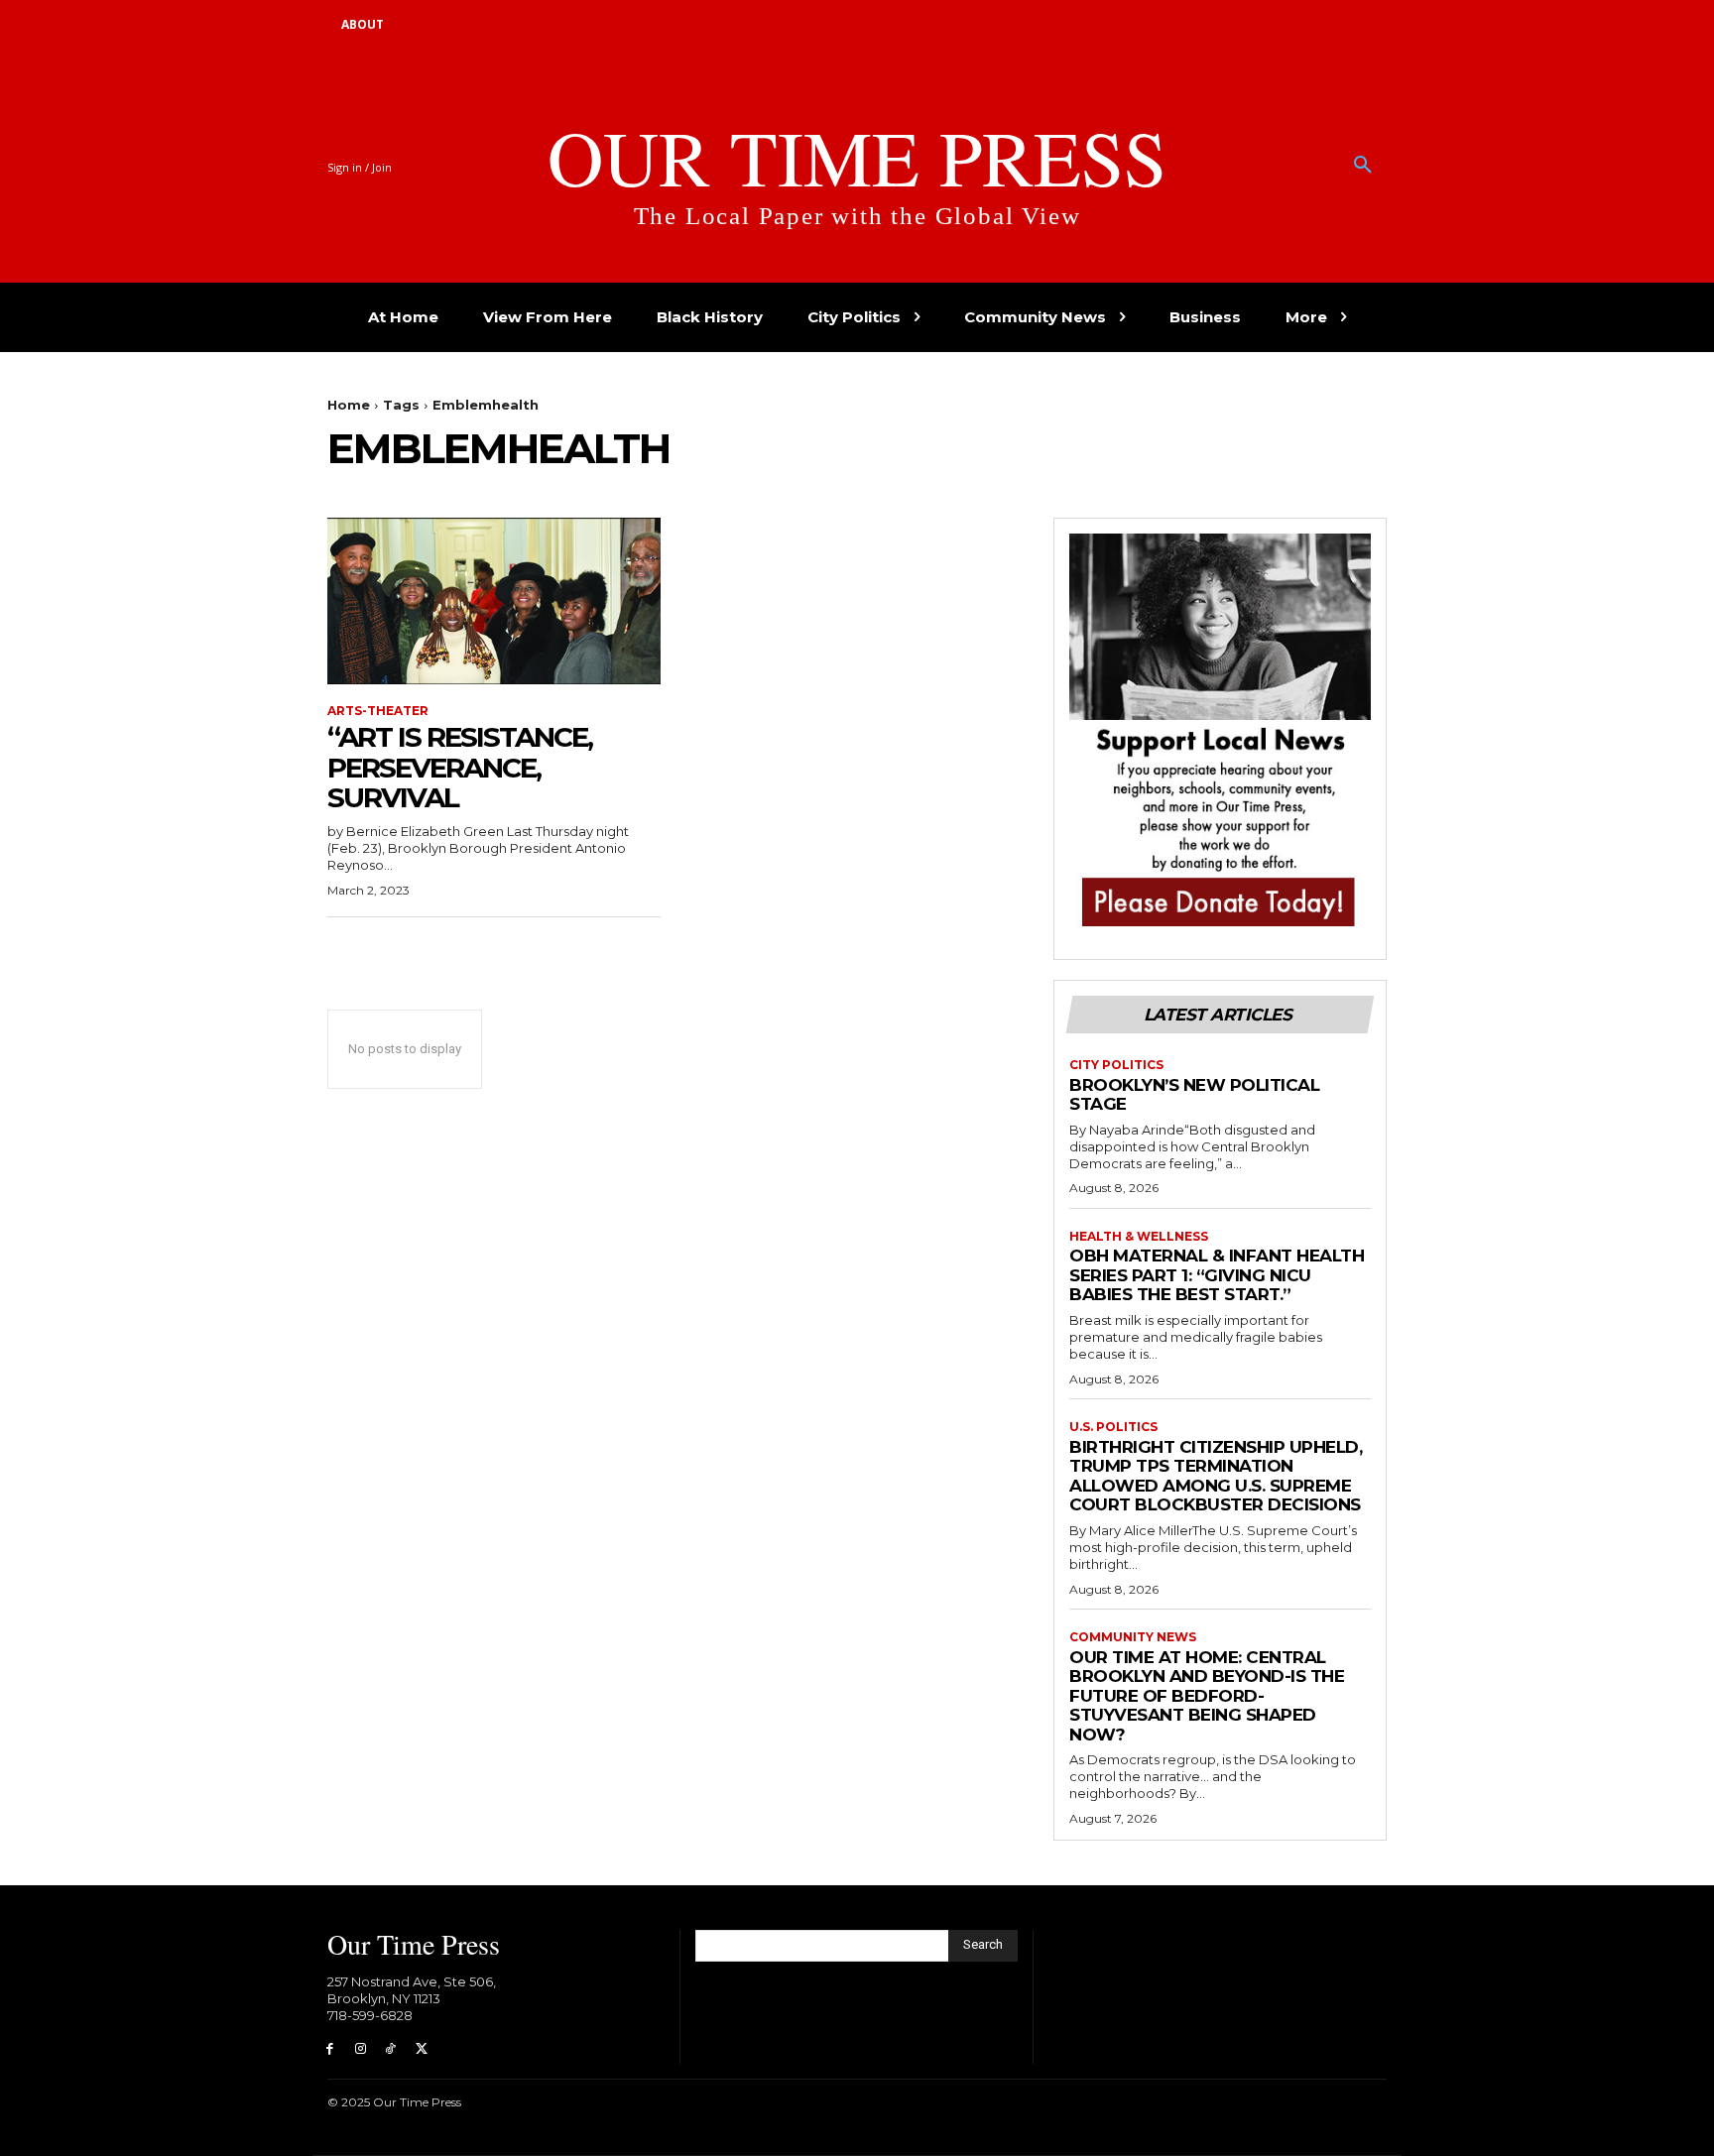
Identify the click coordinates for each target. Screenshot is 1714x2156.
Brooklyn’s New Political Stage (1194, 1095)
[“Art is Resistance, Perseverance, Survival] (494, 601)
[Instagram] (361, 2049)
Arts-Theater (378, 711)
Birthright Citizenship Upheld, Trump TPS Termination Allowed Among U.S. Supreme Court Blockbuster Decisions (1216, 1476)
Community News (1133, 1637)
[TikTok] (391, 2049)
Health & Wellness (1139, 1237)
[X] (421, 2049)
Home (349, 405)
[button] (1363, 166)
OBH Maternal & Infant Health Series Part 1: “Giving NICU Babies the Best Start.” (1217, 1275)
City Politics (1116, 1065)
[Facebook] (330, 2049)
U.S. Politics (1113, 1427)
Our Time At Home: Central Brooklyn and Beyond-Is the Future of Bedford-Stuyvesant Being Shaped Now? (1207, 1696)
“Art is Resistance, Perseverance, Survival (460, 768)
